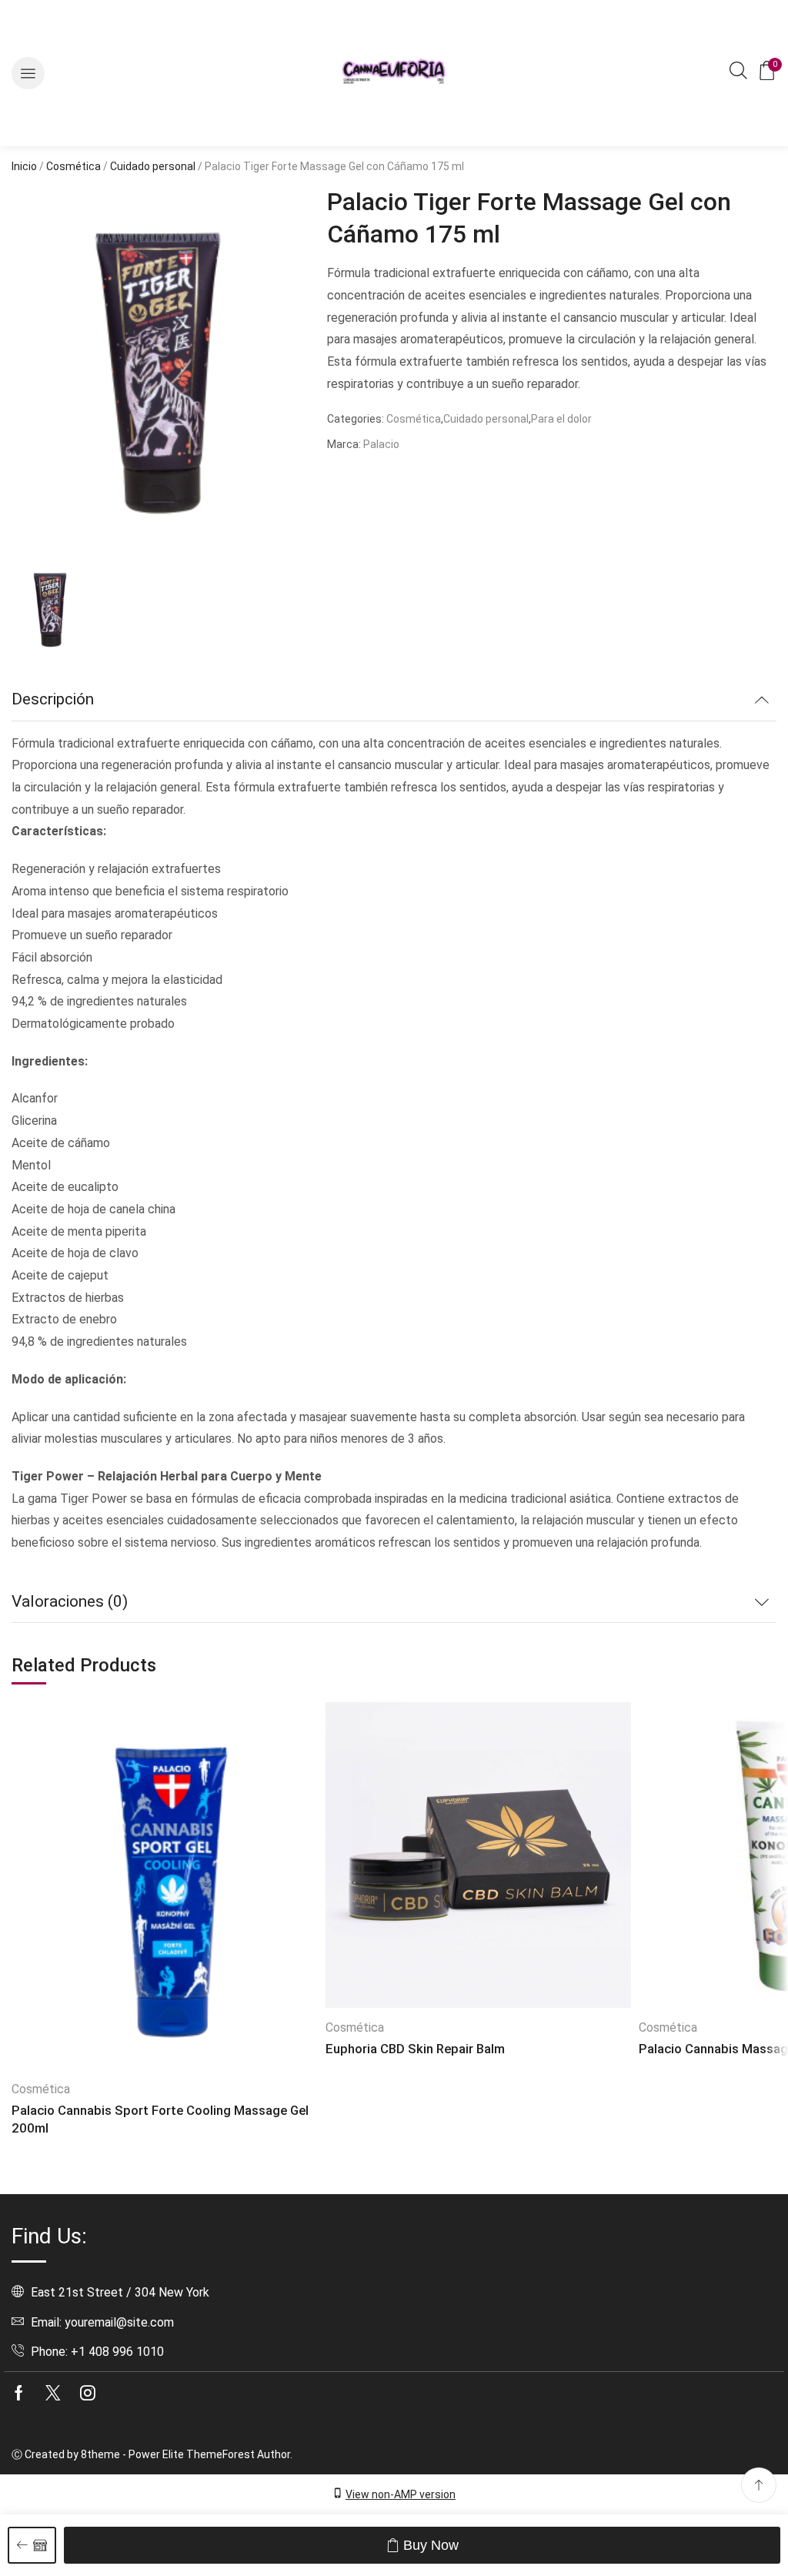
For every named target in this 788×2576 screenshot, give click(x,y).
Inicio (24, 166)
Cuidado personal (153, 166)
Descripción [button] (53, 699)
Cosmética (73, 166)
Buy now (431, 2545)
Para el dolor (561, 419)
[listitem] (50, 612)
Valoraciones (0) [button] (70, 1601)
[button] (28, 74)
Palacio (381, 444)
